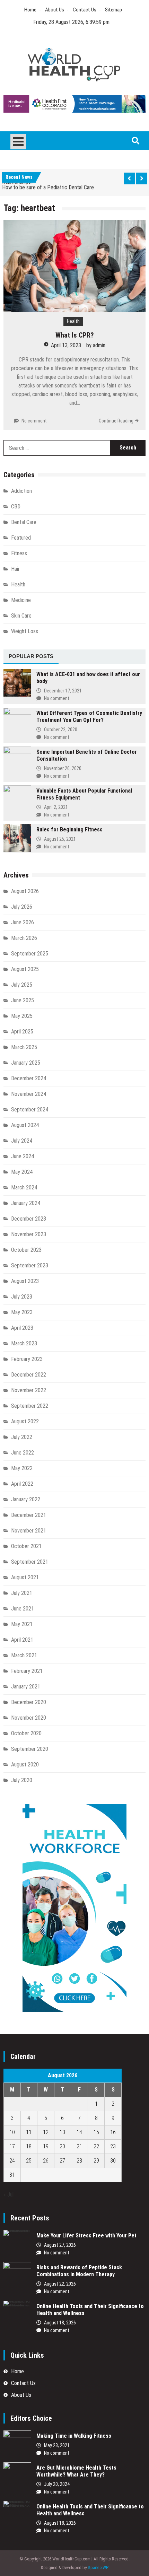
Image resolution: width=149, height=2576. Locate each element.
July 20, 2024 (57, 2484)
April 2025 (22, 1032)
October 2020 (26, 1733)
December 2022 (29, 1375)
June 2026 (23, 922)
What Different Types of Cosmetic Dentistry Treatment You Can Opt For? (89, 717)
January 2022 (26, 1499)
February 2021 (27, 1671)
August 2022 (25, 1421)
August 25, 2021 (60, 839)
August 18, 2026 (60, 2323)
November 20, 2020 (63, 768)
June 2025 (23, 1000)
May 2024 (22, 1172)
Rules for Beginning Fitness (69, 829)
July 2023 (22, 1297)
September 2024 (30, 1110)
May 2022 (22, 1468)
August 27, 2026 (60, 2245)
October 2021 (26, 1546)
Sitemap (113, 10)
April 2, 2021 (56, 807)
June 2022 (23, 1453)
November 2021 (29, 1531)
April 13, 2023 (66, 345)
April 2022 (22, 1484)
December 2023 (29, 1219)
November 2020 (29, 1718)
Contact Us (85, 10)
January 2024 (26, 1203)
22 (96, 2146)
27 (62, 2161)
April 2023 (22, 1328)
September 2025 (30, 954)
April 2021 (22, 1640)
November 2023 (29, 1234)
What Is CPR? (75, 335)
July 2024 (22, 1141)
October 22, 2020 (61, 730)
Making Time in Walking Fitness (74, 2436)
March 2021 (24, 1655)
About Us (55, 10)
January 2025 (26, 1063)
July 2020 (22, 1780)
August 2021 (25, 1577)
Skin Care (21, 616)
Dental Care (24, 522)
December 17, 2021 (63, 691)
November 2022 (29, 1390)
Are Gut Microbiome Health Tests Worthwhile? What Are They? (76, 2471)
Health (73, 321)
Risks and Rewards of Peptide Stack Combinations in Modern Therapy (79, 2271)
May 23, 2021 (57, 2445)
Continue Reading (116, 421)
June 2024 (23, 1156)
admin (99, 345)
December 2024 (29, 1078)
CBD (16, 507)
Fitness (19, 553)
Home (30, 10)
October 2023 (26, 1250)
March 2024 (24, 1187)
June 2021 (23, 1609)
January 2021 (26, 1687)
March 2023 (24, 1343)
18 (29, 2146)
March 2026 (24, 938)
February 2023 (27, 1359)
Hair (15, 569)
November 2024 (29, 1094)
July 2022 (22, 1437)
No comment (34, 421)
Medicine (21, 600)
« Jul (8, 2195)
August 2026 (25, 891)
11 (29, 2132)
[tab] (31, 657)
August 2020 (25, 1765)
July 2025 (22, 985)
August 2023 (25, 1281)
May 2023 (22, 1312)
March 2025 (24, 1047)
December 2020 (29, 1702)
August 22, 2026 (60, 2284)
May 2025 (22, 1016)
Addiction (21, 491)
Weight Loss (25, 631)
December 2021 (29, 1515)
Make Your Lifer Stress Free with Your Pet (86, 2236)
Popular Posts (31, 656)
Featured (21, 538)
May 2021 (22, 1624)
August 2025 (25, 969)
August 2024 (25, 1125)
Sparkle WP (98, 2568)
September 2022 (30, 1406)
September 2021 (30, 1562)
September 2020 (30, 1749)
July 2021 (22, 1593)
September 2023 (30, 1265)
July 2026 (22, 907)
